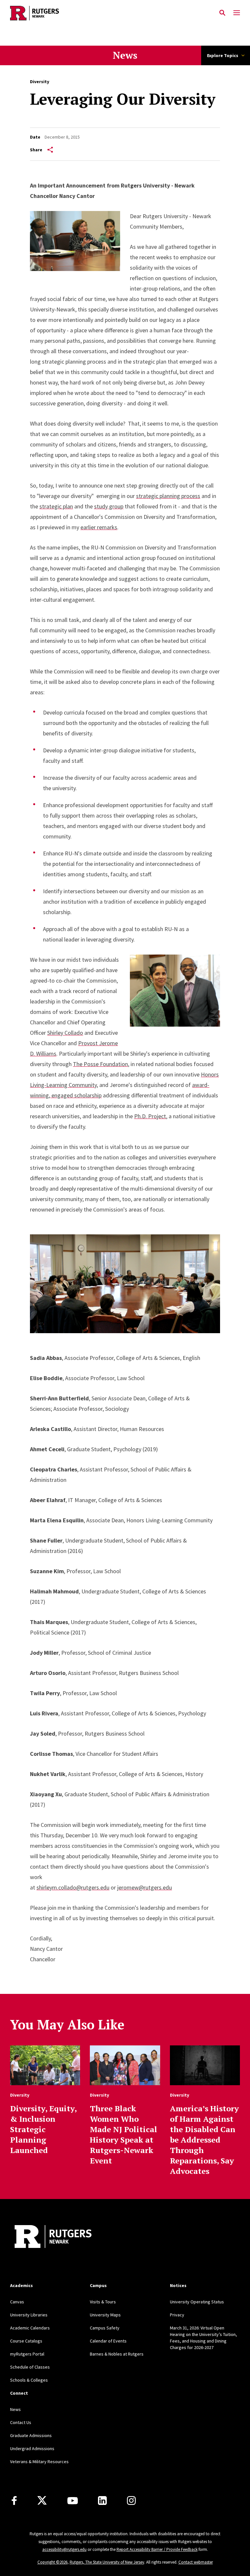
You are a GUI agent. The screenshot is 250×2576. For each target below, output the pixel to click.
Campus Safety (105, 2328)
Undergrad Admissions (32, 2448)
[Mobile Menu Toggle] (237, 13)
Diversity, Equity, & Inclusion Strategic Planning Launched (43, 2129)
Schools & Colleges (29, 2380)
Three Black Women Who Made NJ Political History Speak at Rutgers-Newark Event (124, 2134)
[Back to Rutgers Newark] (53, 2237)
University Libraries (29, 2315)
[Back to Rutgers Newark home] (113, 13)
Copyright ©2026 (52, 2562)
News (125, 55)
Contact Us (21, 2422)
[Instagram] (131, 2501)
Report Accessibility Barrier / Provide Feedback (157, 2549)
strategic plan (56, 506)
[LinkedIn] (102, 2501)
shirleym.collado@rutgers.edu (73, 1887)
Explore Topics (223, 55)
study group (109, 506)
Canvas (17, 2302)
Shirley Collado (65, 1033)
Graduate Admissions (31, 2435)
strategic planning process (168, 496)
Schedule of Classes (30, 2367)
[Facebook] (14, 2501)
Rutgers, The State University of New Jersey (107, 2562)
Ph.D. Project (150, 1116)
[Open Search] (222, 13)
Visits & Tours (103, 2302)
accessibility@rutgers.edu (64, 2549)
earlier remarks (99, 527)
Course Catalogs (26, 2341)
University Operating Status (197, 2302)
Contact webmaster (196, 2562)
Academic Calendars (30, 2328)
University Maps (105, 2315)
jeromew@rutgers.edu (145, 1887)
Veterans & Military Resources (39, 2462)
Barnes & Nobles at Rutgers (117, 2354)
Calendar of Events (108, 2341)
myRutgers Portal (27, 2354)
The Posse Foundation (100, 1064)
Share (36, 150)
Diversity (40, 82)
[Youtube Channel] (73, 2501)
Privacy (177, 2315)
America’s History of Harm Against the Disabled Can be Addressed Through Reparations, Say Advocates (204, 2140)
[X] (42, 2501)
